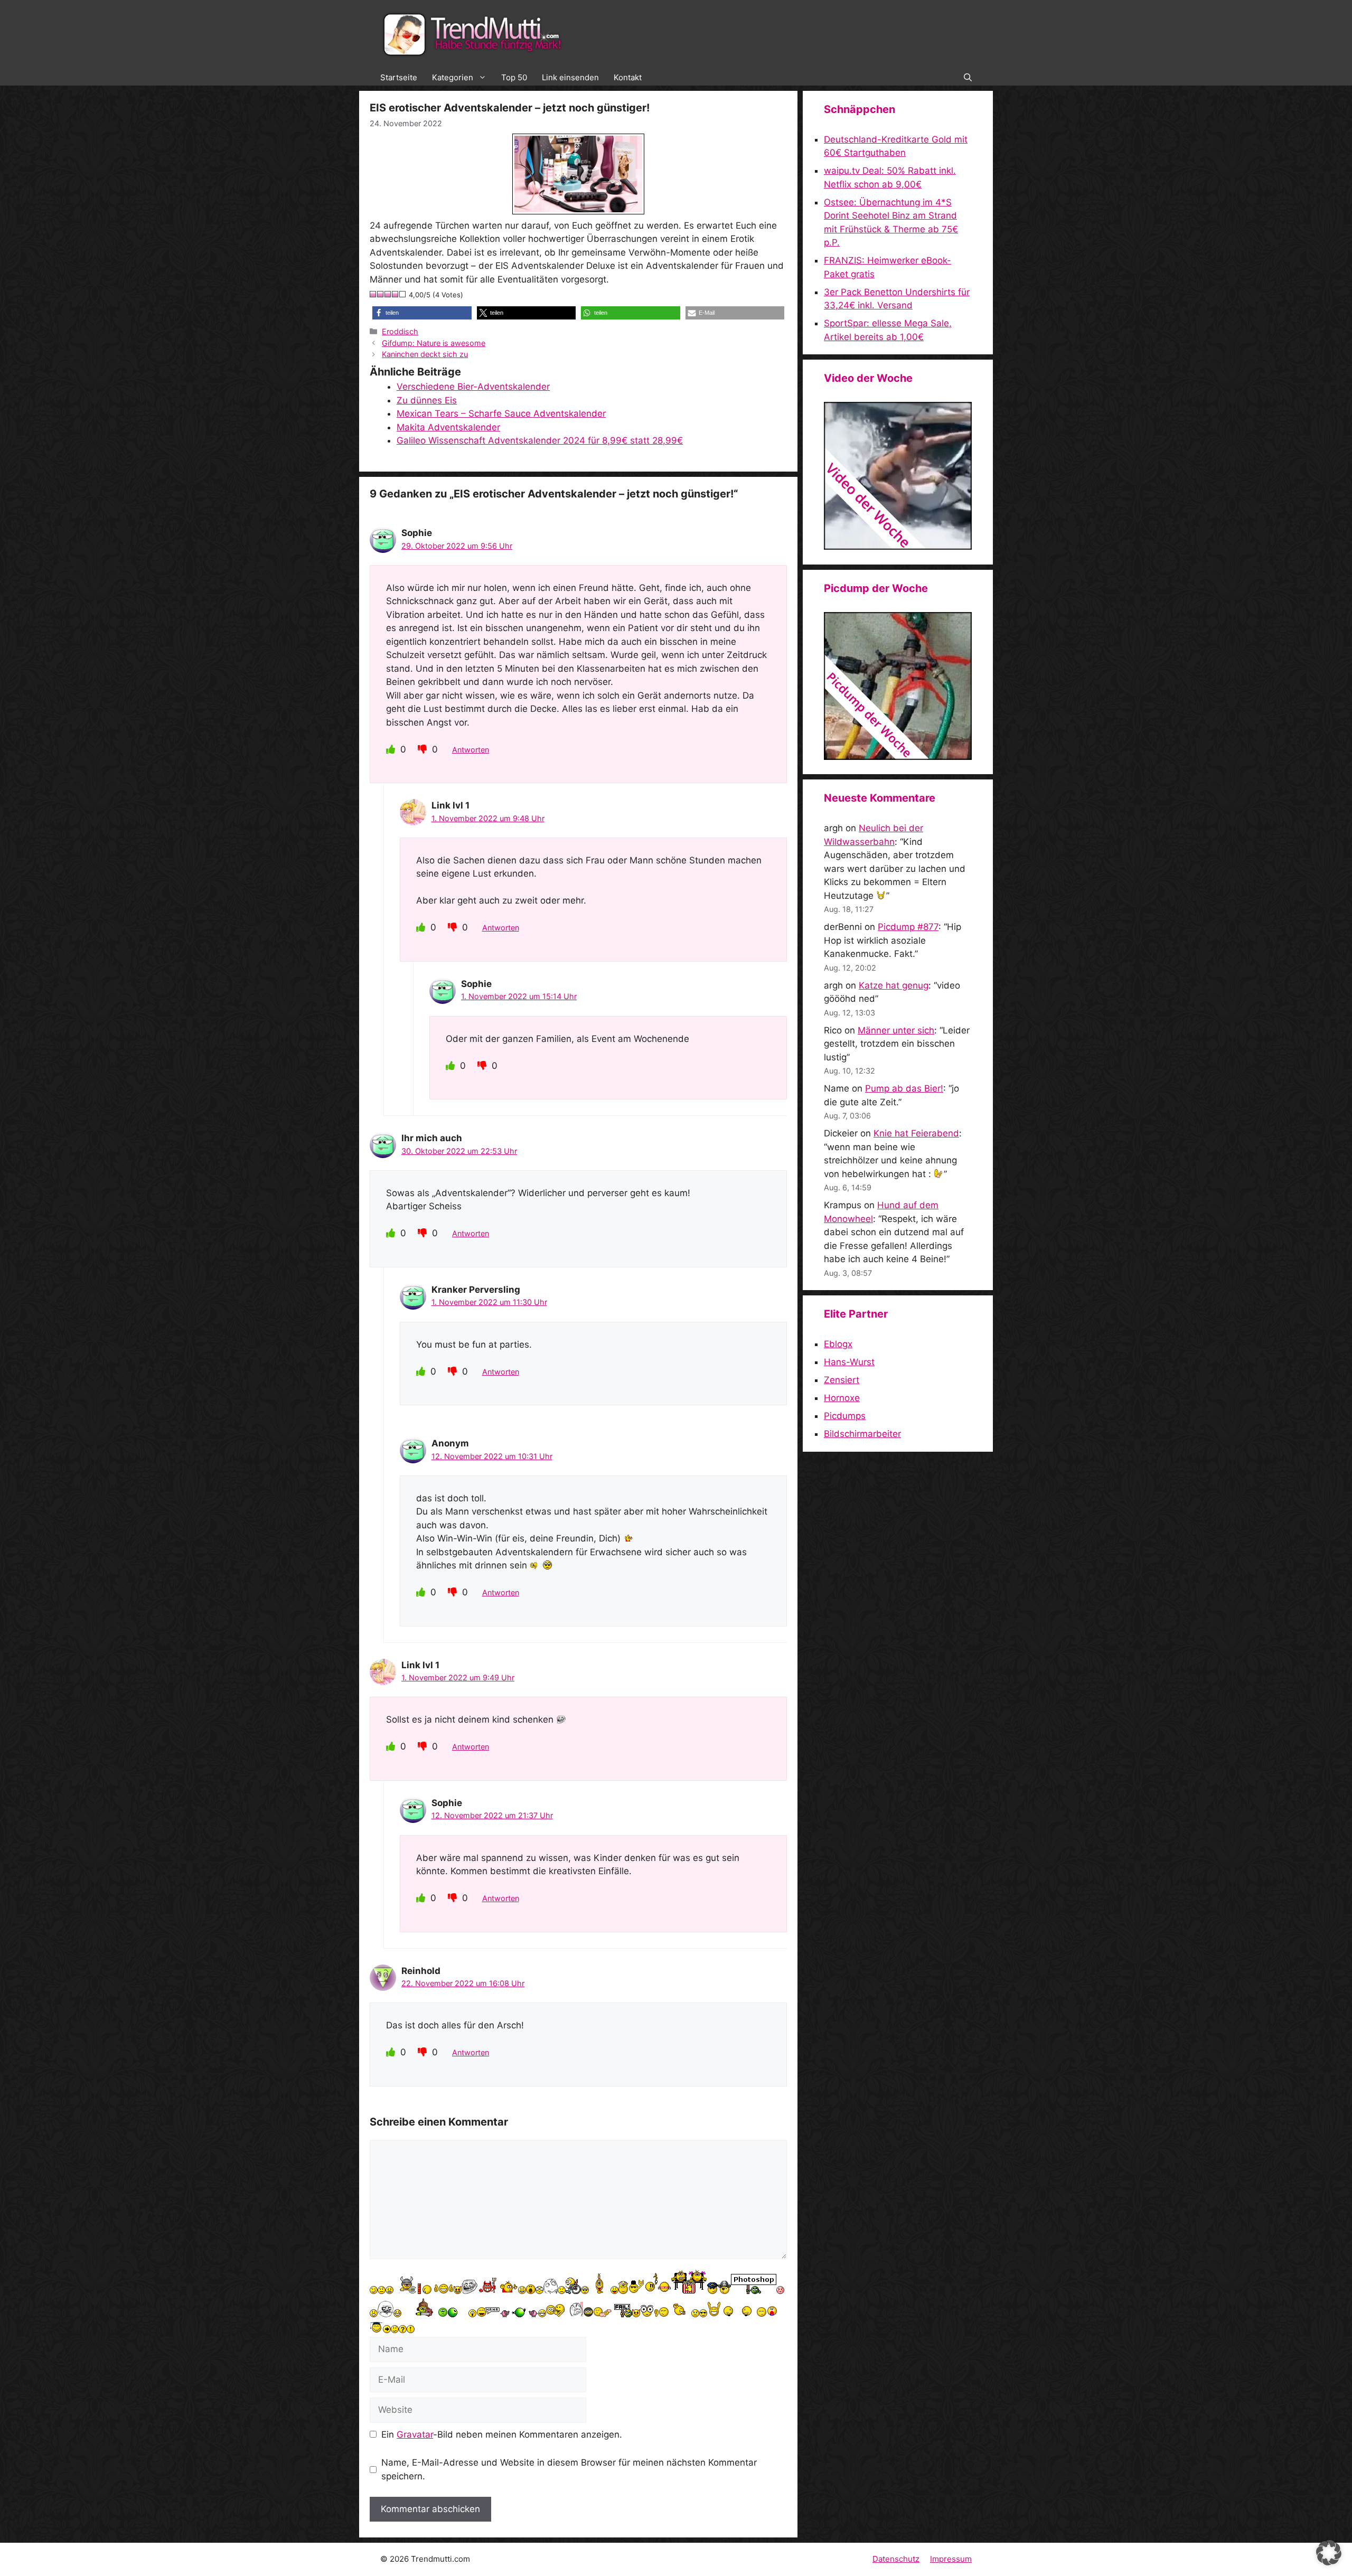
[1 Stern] (373, 294)
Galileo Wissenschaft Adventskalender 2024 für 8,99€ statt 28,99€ (540, 440)
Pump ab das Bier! (904, 1088)
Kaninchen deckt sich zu (425, 354)
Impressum (951, 2559)
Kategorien (453, 77)
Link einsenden (570, 77)
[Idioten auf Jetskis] (898, 547)
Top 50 (514, 77)
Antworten (471, 750)
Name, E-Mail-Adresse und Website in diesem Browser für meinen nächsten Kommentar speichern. (569, 2469)
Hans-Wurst (849, 1362)
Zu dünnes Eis (427, 400)
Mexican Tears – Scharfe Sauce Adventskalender (501, 413)
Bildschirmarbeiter (862, 1434)
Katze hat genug (894, 985)
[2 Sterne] (381, 294)
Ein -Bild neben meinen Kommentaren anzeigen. (502, 2434)
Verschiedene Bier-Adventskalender (473, 387)
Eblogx (838, 1344)
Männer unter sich (896, 1030)
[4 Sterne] (396, 294)
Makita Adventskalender (448, 427)
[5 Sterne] (403, 294)
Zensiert (842, 1380)
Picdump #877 (908, 927)
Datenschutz (896, 2559)
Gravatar (415, 2434)
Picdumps (845, 1416)
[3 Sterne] (388, 294)
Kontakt (628, 77)
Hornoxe (842, 1398)
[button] (968, 78)
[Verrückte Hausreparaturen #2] (898, 757)
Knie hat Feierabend (916, 1133)
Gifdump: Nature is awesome (434, 343)
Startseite (399, 77)
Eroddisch (400, 331)
